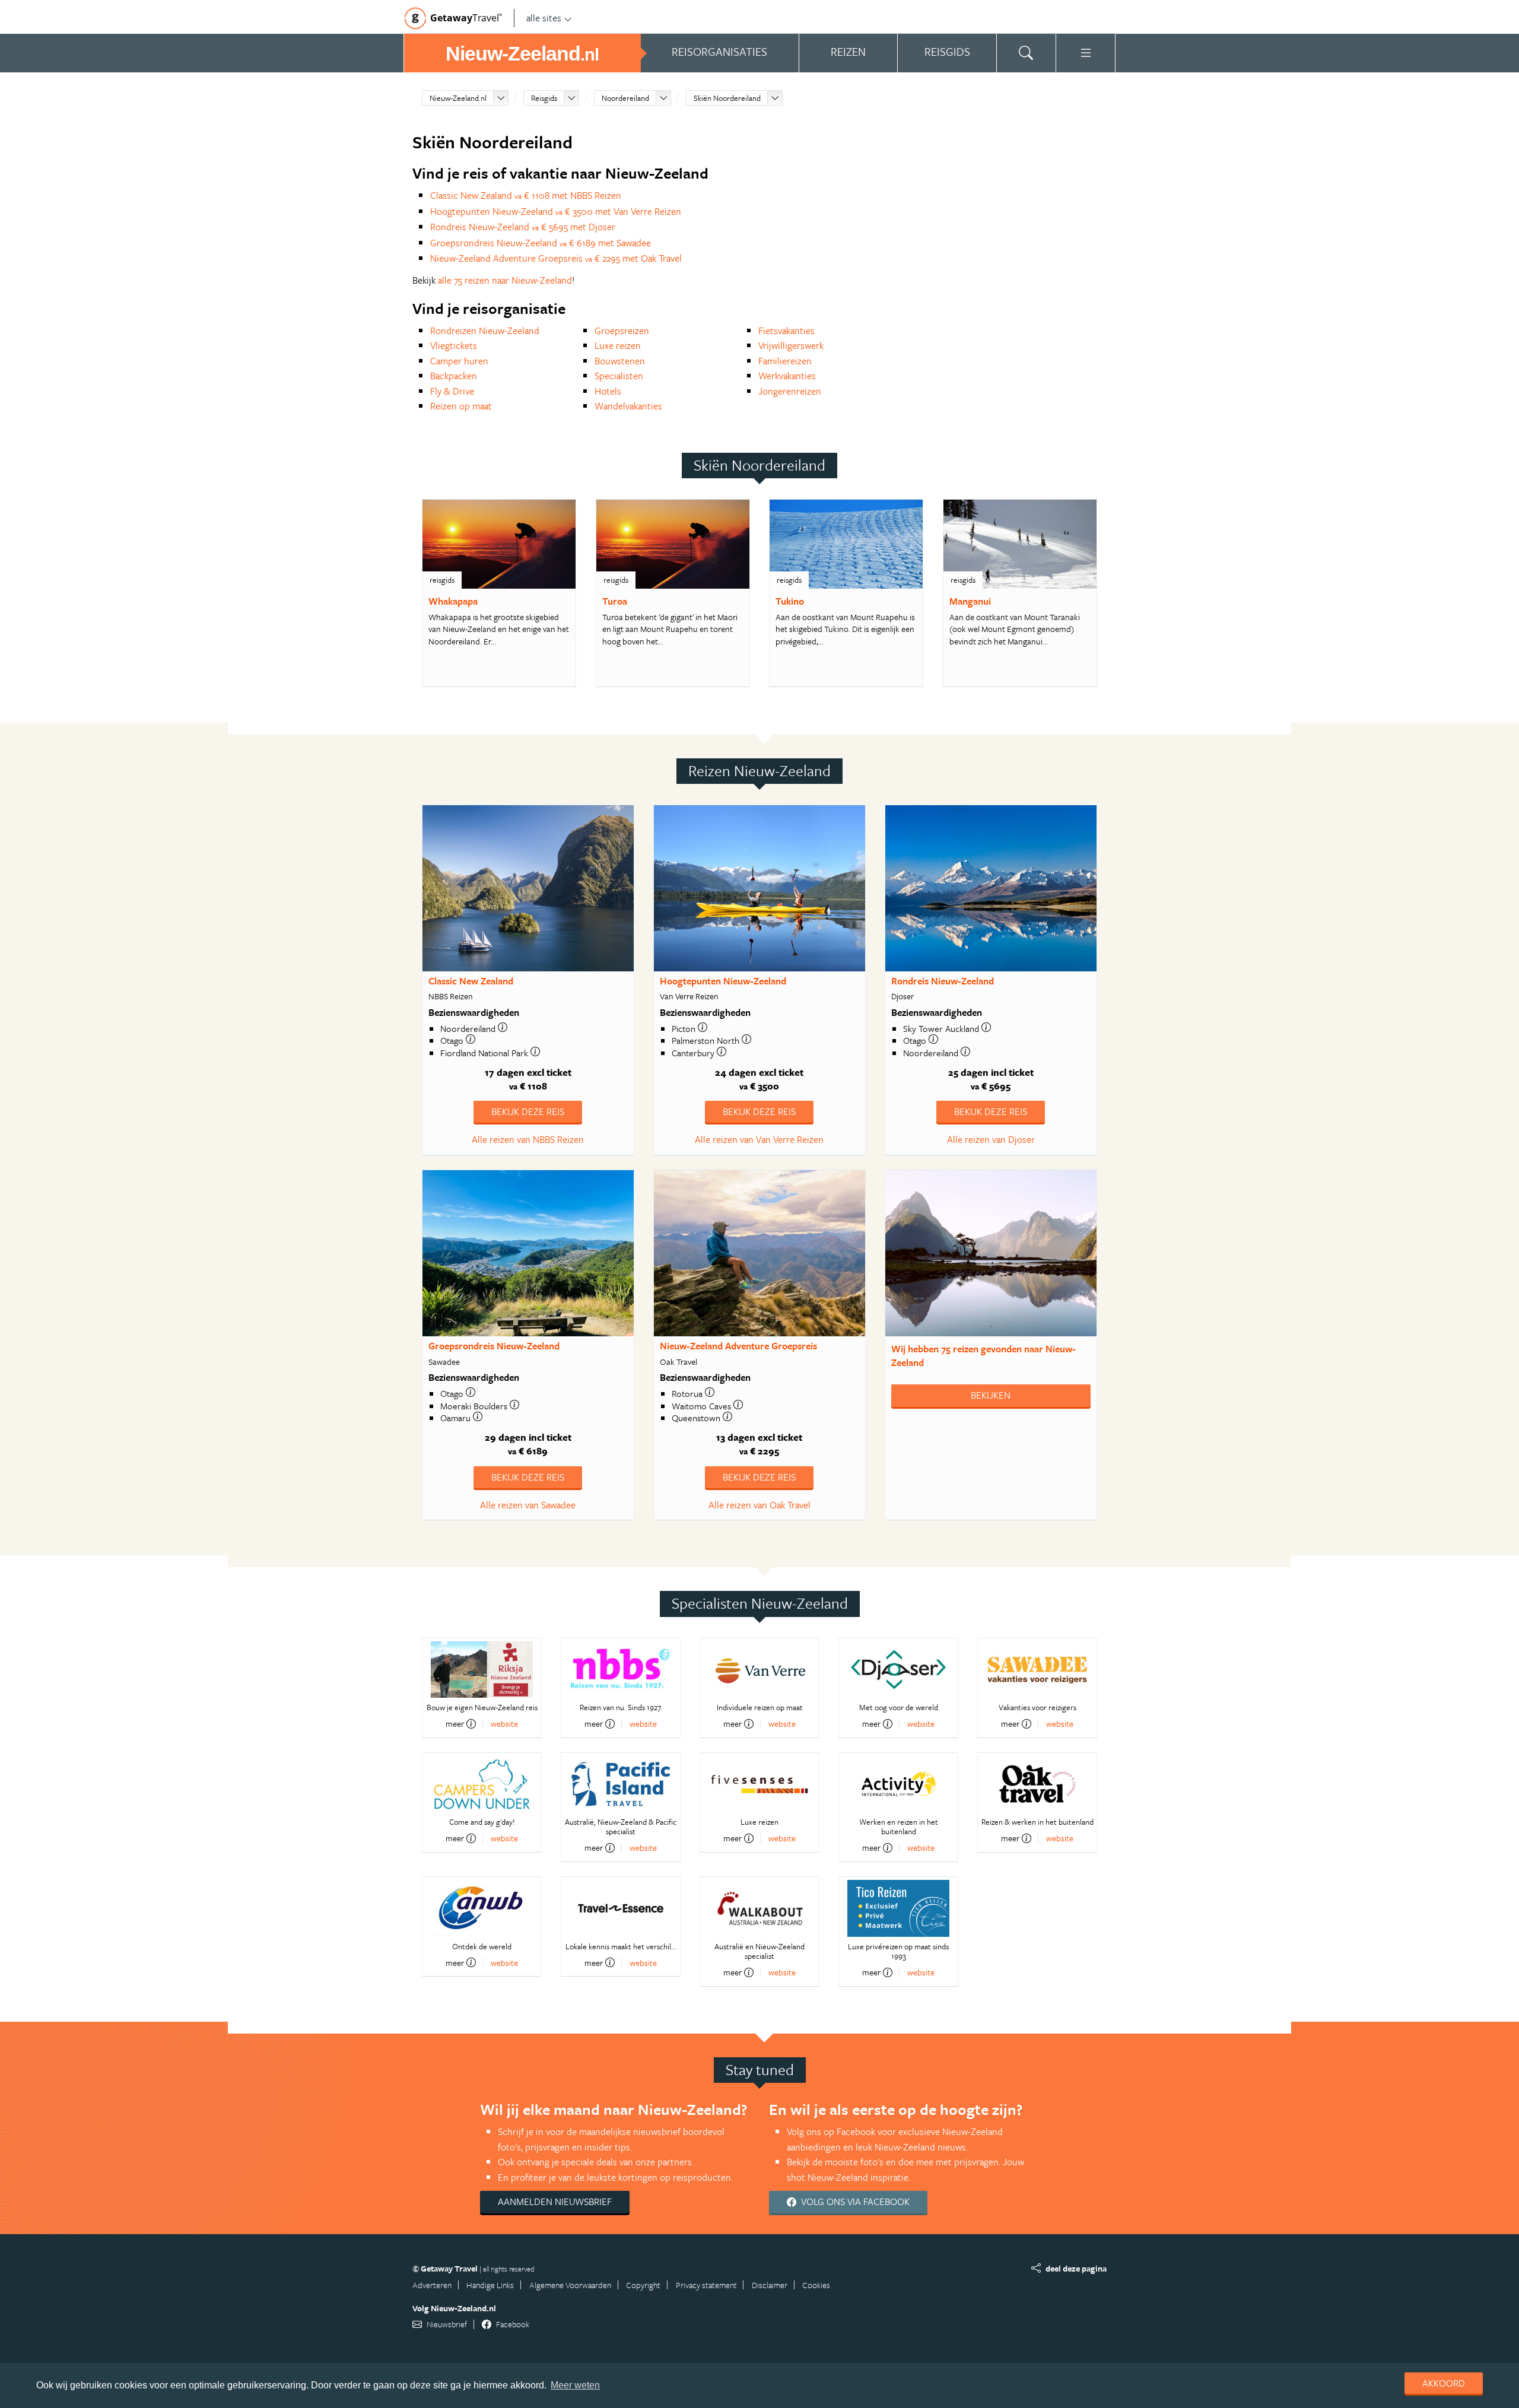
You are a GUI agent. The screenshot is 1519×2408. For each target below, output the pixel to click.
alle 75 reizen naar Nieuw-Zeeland (505, 280)
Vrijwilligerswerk (791, 345)
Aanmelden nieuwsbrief (555, 2201)
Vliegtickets (454, 345)
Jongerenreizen (790, 391)
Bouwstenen (620, 361)
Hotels (608, 391)
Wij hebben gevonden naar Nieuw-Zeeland (983, 1356)
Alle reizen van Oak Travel (759, 1505)
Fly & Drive (452, 391)
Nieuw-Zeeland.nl (458, 98)
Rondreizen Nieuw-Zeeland (485, 331)
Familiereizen (785, 361)
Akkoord (1444, 2383)
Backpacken (454, 376)
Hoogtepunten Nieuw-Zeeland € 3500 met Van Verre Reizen (556, 211)
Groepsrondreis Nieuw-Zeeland (494, 1346)
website (504, 1724)
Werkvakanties (787, 376)
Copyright (643, 2285)
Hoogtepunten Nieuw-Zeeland (723, 981)
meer (455, 1724)
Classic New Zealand (471, 981)
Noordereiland (625, 98)
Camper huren (459, 361)
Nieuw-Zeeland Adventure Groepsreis (738, 1346)
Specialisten (619, 376)
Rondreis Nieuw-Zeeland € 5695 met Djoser (523, 227)
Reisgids (544, 98)
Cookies (816, 2285)
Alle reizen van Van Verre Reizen (759, 1139)
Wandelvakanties (628, 406)
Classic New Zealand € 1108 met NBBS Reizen (526, 195)
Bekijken (991, 1395)
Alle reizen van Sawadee (528, 1505)
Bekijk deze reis (528, 1111)
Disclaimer (770, 2285)
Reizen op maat (461, 406)
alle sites (544, 18)
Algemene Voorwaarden (570, 2285)
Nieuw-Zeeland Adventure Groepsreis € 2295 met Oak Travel (556, 258)
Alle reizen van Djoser (991, 1139)
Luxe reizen (618, 345)
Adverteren (432, 2285)
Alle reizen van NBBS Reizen (528, 1139)
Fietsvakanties (786, 331)
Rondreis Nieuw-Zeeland (943, 981)
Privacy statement (706, 2285)
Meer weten (575, 2385)
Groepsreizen (622, 331)
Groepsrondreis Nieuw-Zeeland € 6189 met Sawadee (541, 243)
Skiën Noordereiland (727, 98)
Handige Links (490, 2285)
